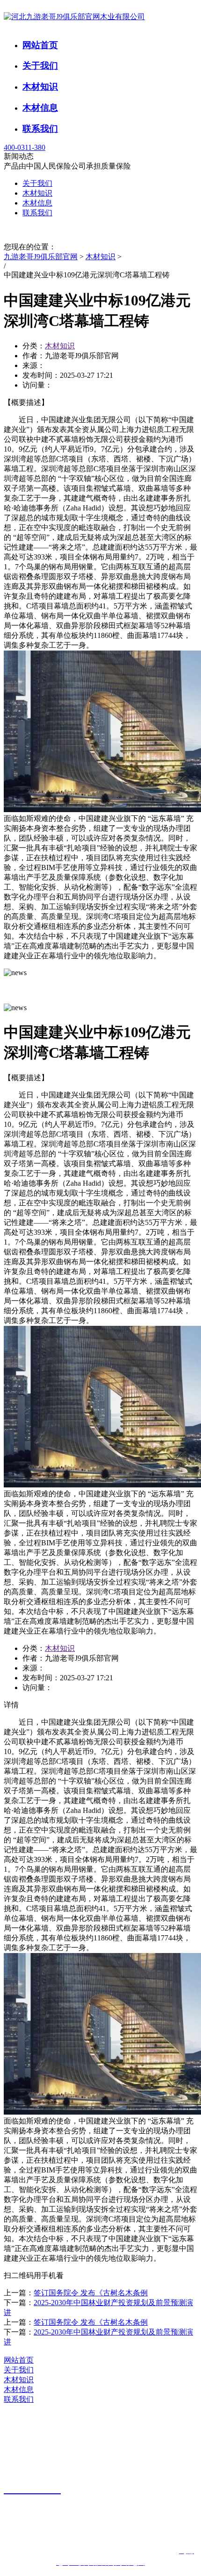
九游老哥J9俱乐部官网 (41, 257)
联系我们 (40, 129)
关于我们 (40, 66)
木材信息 (40, 108)
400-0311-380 (25, 147)
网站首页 (40, 45)
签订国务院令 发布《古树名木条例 (91, 2293)
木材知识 (40, 87)
